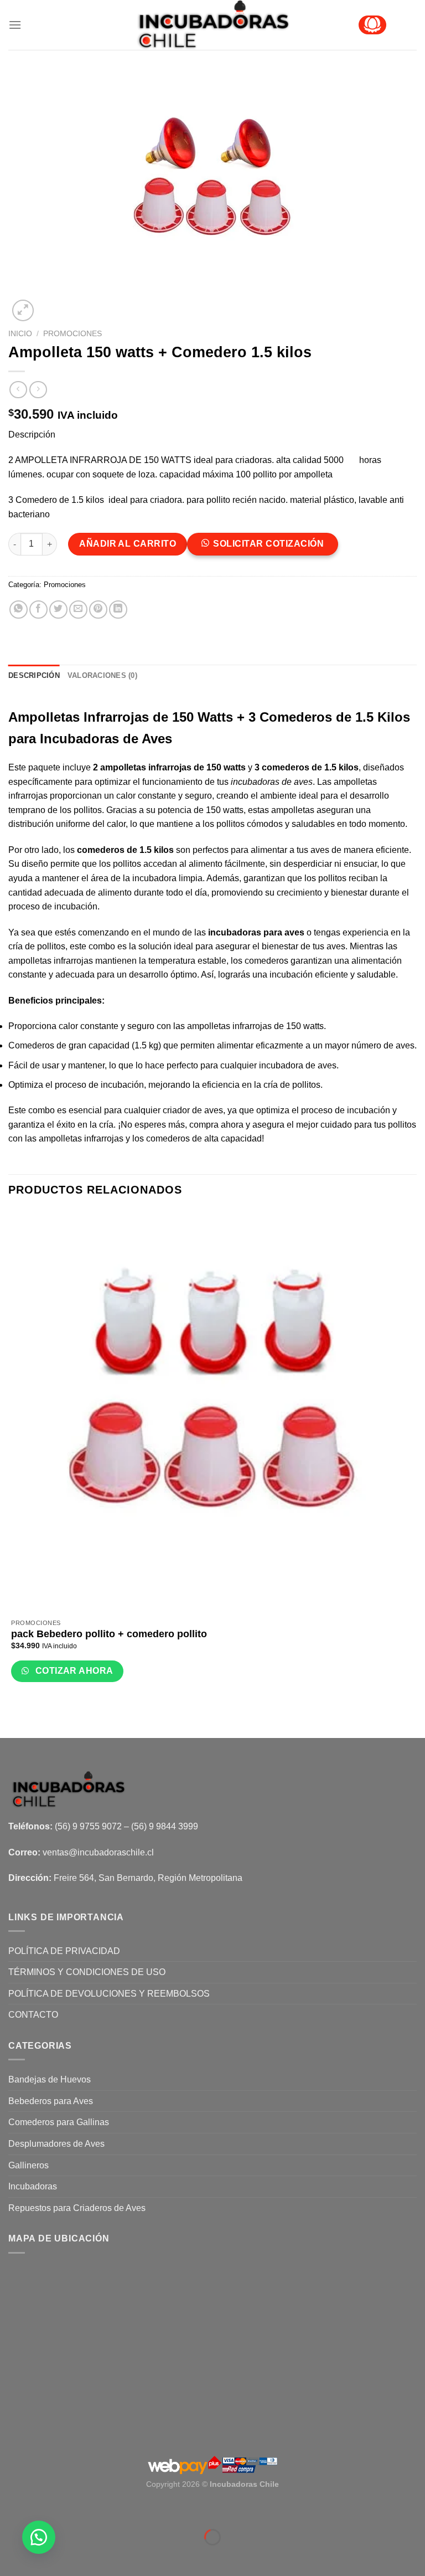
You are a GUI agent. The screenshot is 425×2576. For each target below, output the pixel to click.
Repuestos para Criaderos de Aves (77, 2208)
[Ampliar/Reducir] (41, 2510)
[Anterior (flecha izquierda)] (11, 2556)
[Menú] (15, 25)
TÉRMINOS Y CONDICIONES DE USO (87, 1972)
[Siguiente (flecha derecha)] (41, 2556)
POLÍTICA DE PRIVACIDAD (64, 1951)
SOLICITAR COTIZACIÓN (268, 544)
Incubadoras (33, 2186)
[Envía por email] (78, 610)
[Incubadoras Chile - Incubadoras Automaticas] (213, 25)
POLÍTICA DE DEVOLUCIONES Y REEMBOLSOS (109, 1994)
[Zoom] (23, 310)
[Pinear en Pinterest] (98, 610)
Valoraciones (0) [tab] (102, 675)
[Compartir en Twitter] (58, 610)
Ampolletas (46, 717)
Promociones (72, 334)
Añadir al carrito (128, 544)
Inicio (20, 334)
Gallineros (28, 2165)
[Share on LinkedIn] (118, 610)
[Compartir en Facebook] (38, 610)
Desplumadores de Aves (56, 2144)
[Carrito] (372, 25)
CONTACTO (33, 2015)
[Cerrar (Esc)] (11, 2510)
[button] (267, 548)
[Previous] (14, 1718)
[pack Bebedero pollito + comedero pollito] (212, 1412)
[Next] (50, 304)
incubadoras (255, 782)
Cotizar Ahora (73, 1671)
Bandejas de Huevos (50, 2079)
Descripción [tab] (34, 675)
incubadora (156, 878)
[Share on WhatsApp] (19, 610)
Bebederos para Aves (51, 2101)
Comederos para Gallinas (59, 2122)
